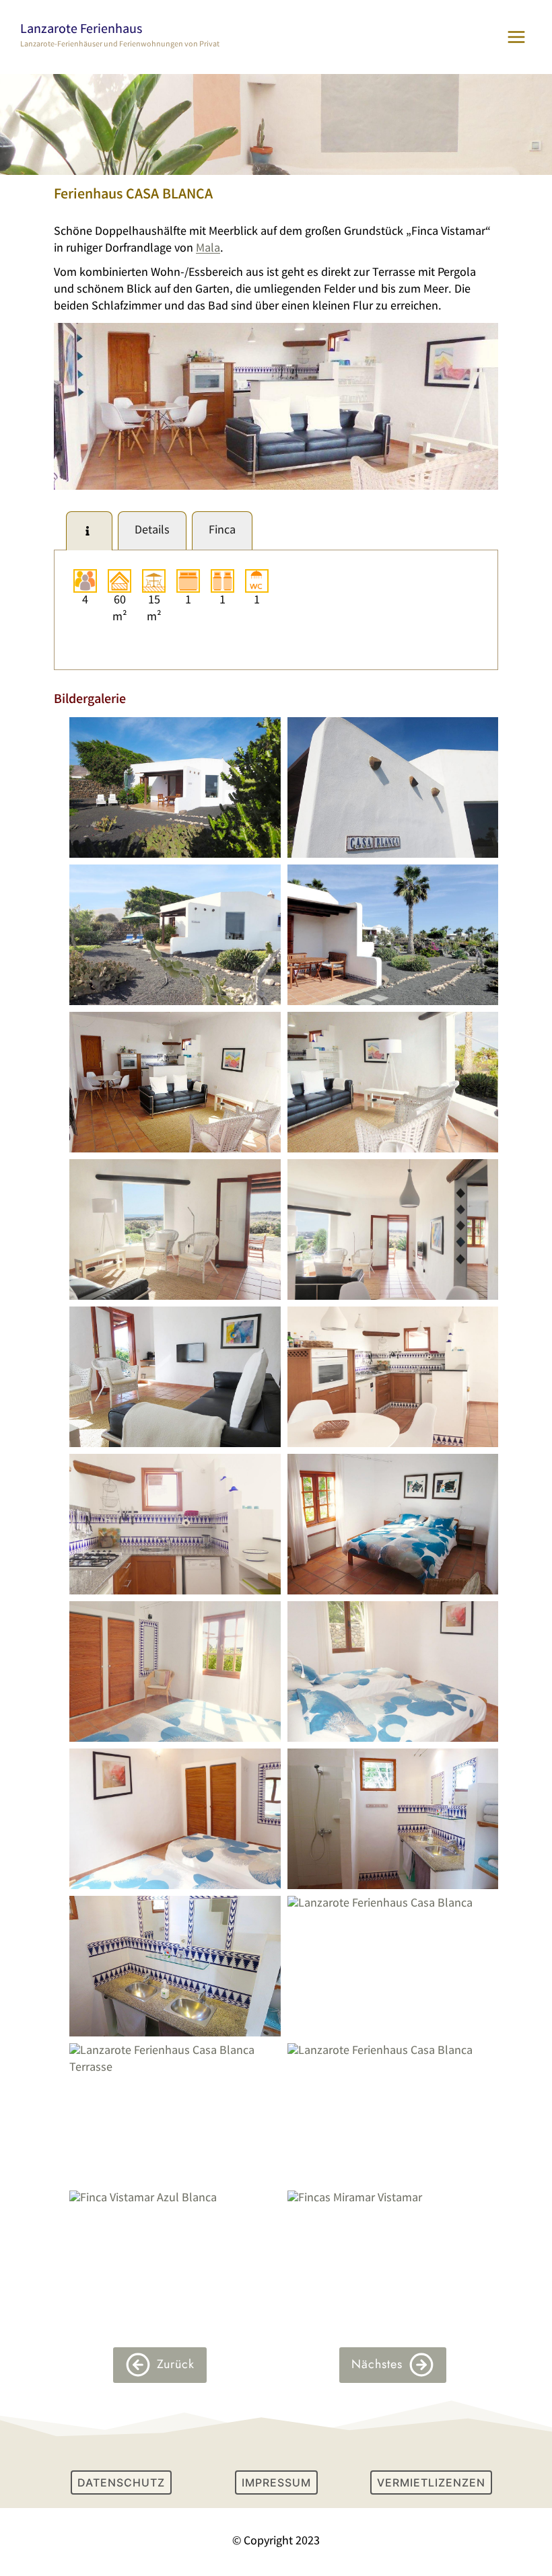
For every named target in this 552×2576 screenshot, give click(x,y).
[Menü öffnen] (516, 37)
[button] (175, 787)
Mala (208, 249)
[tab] (89, 531)
